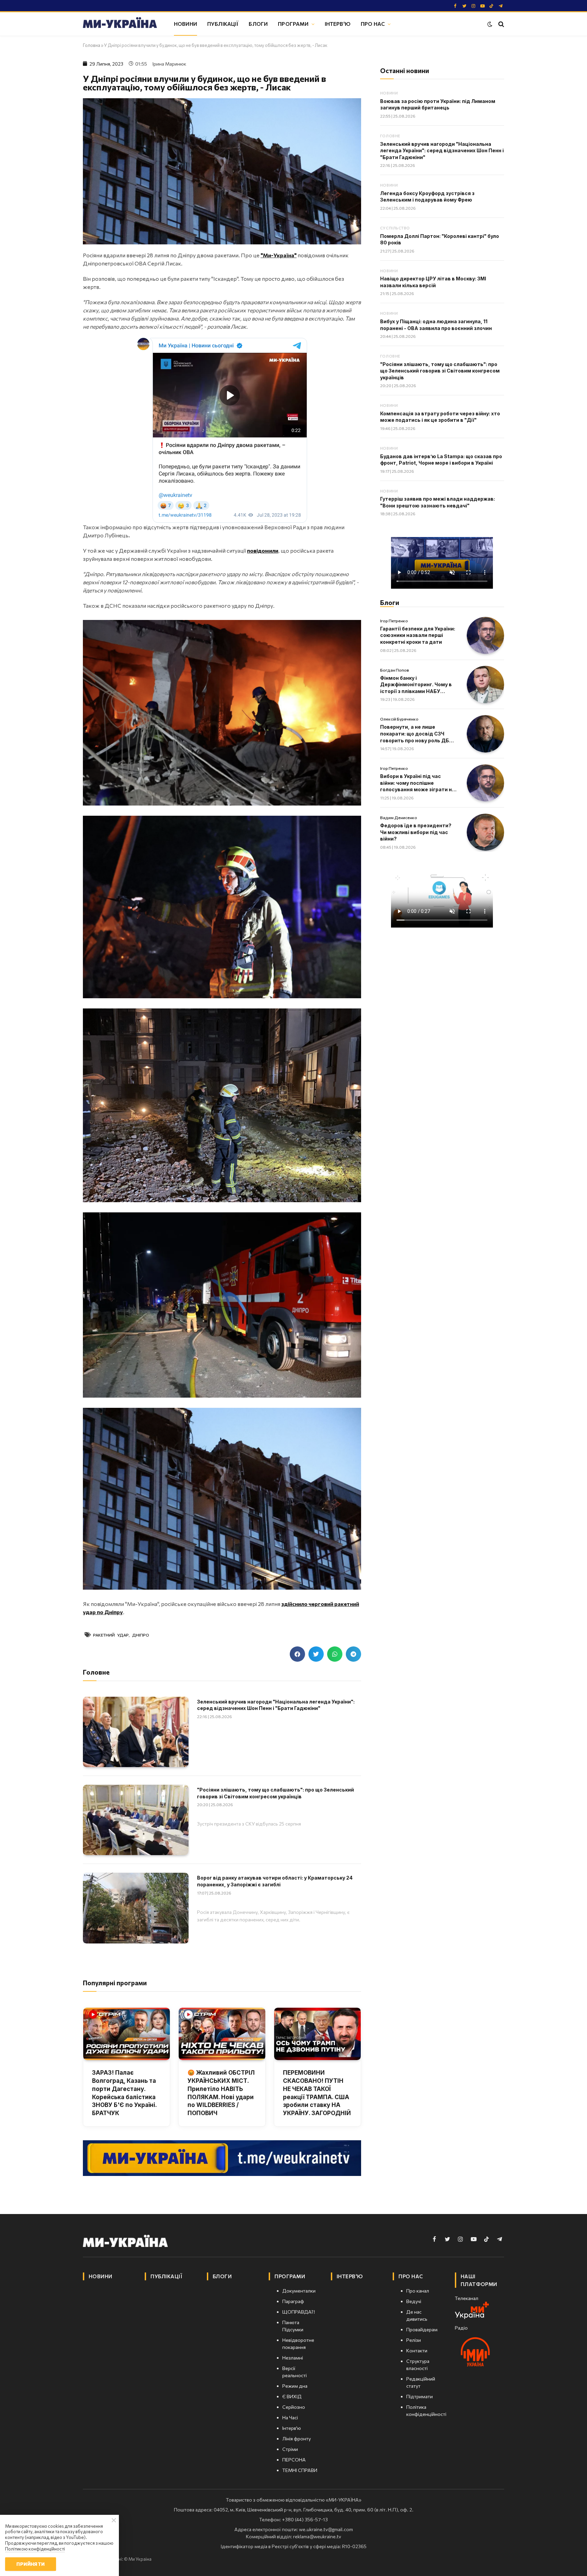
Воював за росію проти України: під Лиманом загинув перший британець (438, 105)
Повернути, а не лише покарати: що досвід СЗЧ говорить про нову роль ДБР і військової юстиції (417, 734)
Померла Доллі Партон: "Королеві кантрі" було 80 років (440, 239)
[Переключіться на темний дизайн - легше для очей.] (490, 24)
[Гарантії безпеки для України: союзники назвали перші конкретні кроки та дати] (485, 636)
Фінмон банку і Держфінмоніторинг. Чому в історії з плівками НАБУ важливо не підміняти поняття (416, 685)
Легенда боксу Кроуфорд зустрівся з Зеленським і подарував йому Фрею (427, 197)
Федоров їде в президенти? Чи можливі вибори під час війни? (416, 832)
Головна (92, 45)
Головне (390, 136)
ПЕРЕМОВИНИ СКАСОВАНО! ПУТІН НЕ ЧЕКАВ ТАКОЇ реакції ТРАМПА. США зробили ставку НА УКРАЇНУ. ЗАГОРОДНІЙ (317, 2093)
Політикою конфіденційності (35, 2549)
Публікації (223, 24)
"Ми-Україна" (279, 255)
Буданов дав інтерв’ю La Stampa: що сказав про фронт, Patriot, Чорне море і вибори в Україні (441, 460)
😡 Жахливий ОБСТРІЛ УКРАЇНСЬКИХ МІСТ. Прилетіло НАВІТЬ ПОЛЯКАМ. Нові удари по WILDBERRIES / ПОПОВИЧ (221, 2093)
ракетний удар (111, 1635)
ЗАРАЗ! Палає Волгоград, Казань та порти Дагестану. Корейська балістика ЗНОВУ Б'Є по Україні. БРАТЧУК (124, 2093)
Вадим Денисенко (399, 817)
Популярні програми (115, 1983)
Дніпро (141, 1635)
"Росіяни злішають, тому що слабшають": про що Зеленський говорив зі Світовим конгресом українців (275, 1793)
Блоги (258, 24)
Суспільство (395, 228)
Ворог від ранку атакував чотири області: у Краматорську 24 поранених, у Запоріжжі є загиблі (275, 1881)
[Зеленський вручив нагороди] (136, 1732)
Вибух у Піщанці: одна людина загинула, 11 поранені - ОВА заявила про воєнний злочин (436, 325)
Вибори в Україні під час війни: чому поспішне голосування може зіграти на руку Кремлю (417, 783)
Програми (293, 24)
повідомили (263, 550)
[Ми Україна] (120, 24)
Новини (185, 24)
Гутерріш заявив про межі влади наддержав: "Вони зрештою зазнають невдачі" (438, 502)
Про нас (373, 24)
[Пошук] (501, 24)
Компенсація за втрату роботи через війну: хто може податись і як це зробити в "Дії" (440, 417)
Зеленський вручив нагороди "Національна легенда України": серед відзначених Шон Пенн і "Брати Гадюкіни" (276, 1705)
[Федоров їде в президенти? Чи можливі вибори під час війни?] (485, 832)
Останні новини (405, 71)
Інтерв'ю (338, 24)
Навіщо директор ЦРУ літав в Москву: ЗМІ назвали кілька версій (433, 282)
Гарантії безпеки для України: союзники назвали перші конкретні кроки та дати (418, 635)
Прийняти (30, 2564)
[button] (297, 1654)
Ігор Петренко (394, 621)
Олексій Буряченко (399, 719)
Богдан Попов (395, 670)
